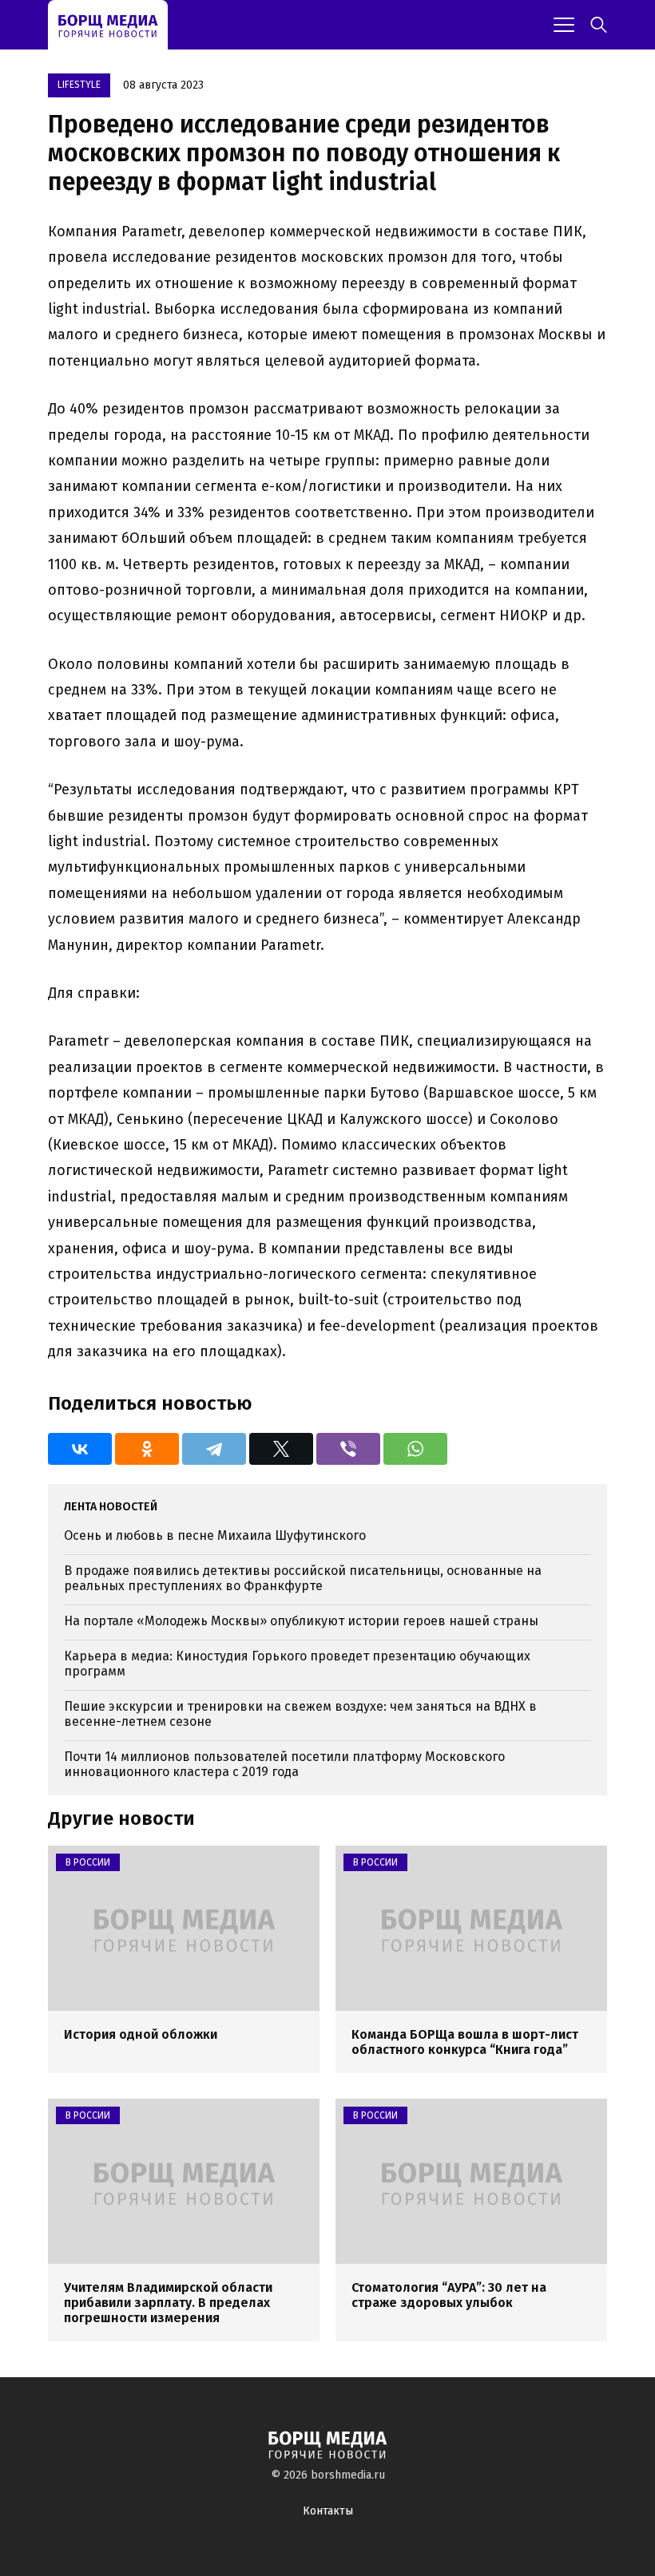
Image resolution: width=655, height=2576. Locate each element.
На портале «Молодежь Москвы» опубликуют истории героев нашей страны (301, 1621)
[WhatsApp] (415, 1449)
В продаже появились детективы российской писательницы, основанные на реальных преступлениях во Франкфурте (303, 1578)
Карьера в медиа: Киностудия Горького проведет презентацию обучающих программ (297, 1664)
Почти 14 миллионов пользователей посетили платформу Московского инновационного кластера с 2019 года (284, 1764)
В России (88, 1862)
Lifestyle (79, 85)
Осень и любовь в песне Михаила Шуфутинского (215, 1535)
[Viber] (348, 1449)
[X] (281, 1449)
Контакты (328, 2511)
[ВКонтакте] (80, 1449)
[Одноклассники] (147, 1449)
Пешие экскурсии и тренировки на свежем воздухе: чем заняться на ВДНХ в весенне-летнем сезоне (300, 1714)
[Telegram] (214, 1449)
